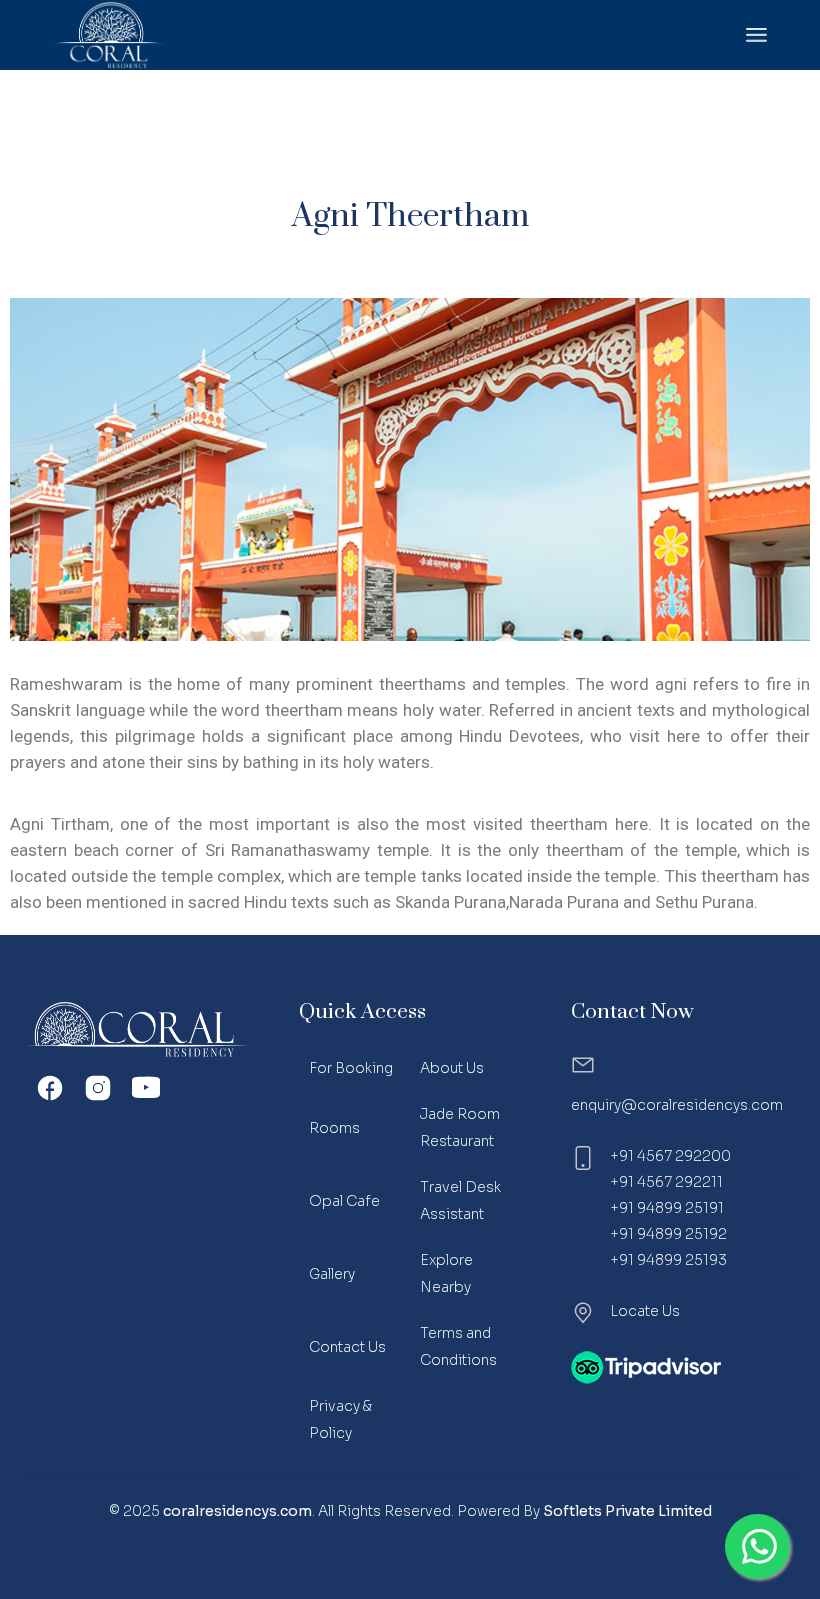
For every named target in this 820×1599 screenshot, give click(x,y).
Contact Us (347, 1347)
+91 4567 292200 (670, 1156)
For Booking (351, 1068)
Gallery (332, 1274)
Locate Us (645, 1311)
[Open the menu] (756, 35)
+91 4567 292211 (666, 1182)
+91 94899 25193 (668, 1260)
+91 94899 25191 (667, 1208)
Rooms (334, 1128)
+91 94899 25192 (668, 1234)
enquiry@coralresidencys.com (677, 1105)
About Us (452, 1068)
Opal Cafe (344, 1201)
